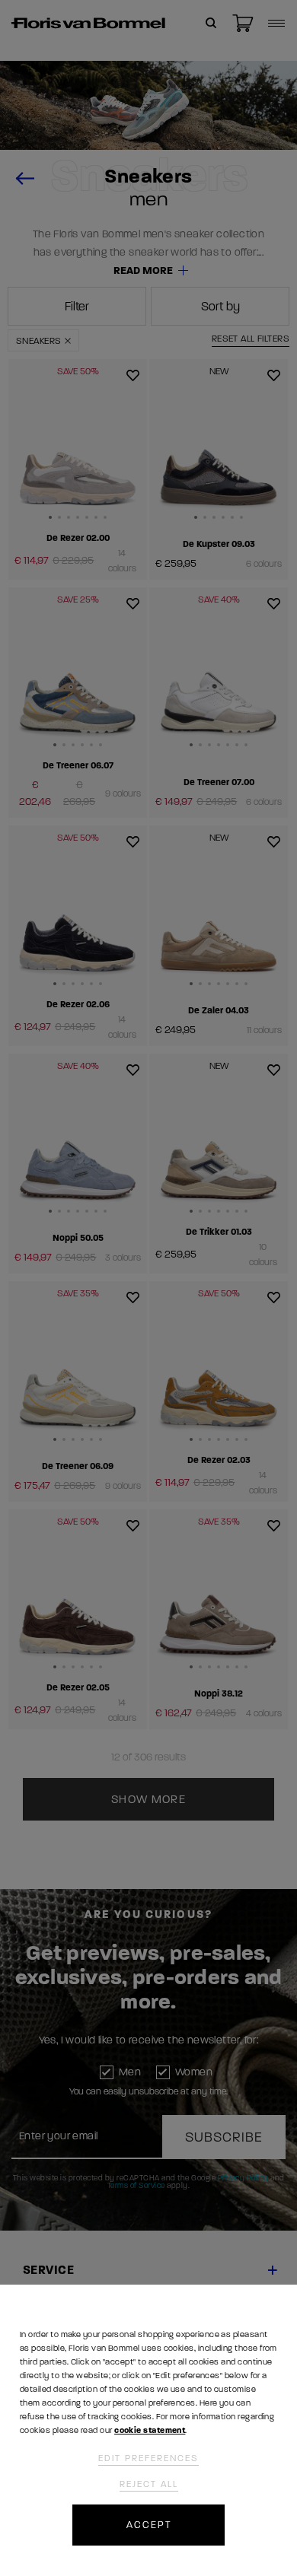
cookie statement (150, 2430)
